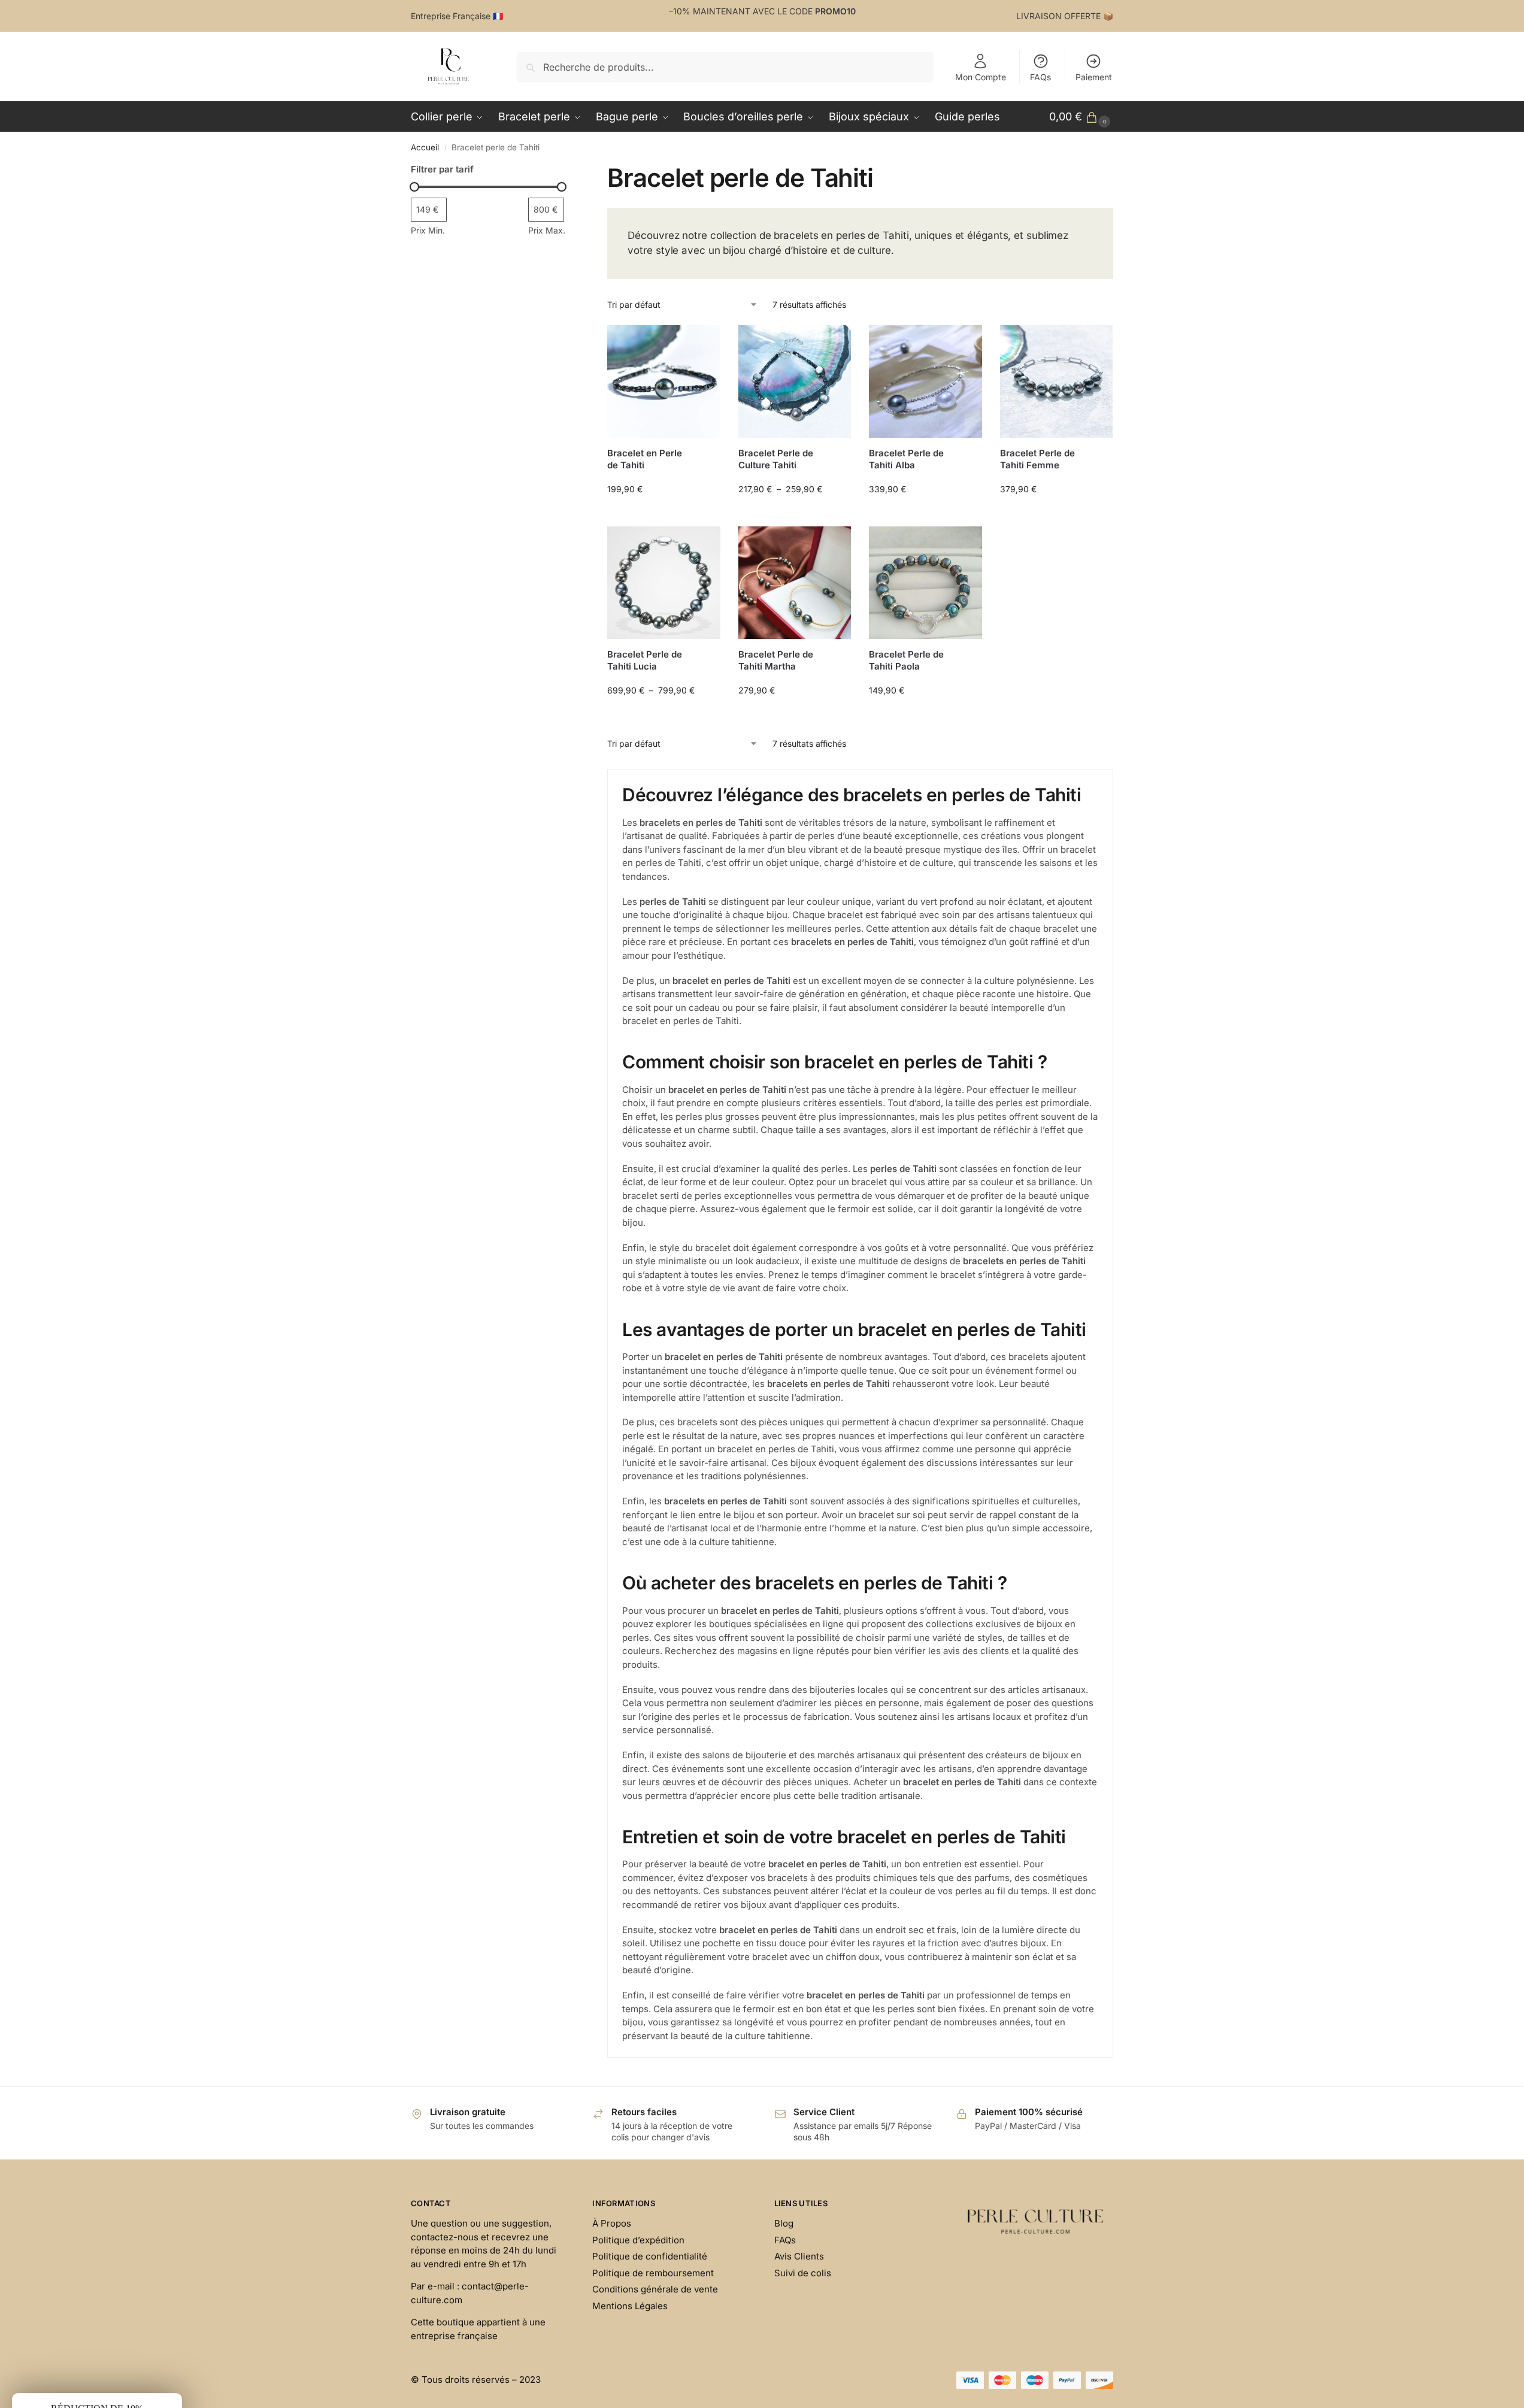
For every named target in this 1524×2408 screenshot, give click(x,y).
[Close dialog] (983, 1035)
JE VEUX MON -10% (879, 1264)
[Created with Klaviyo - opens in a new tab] (762, 1379)
